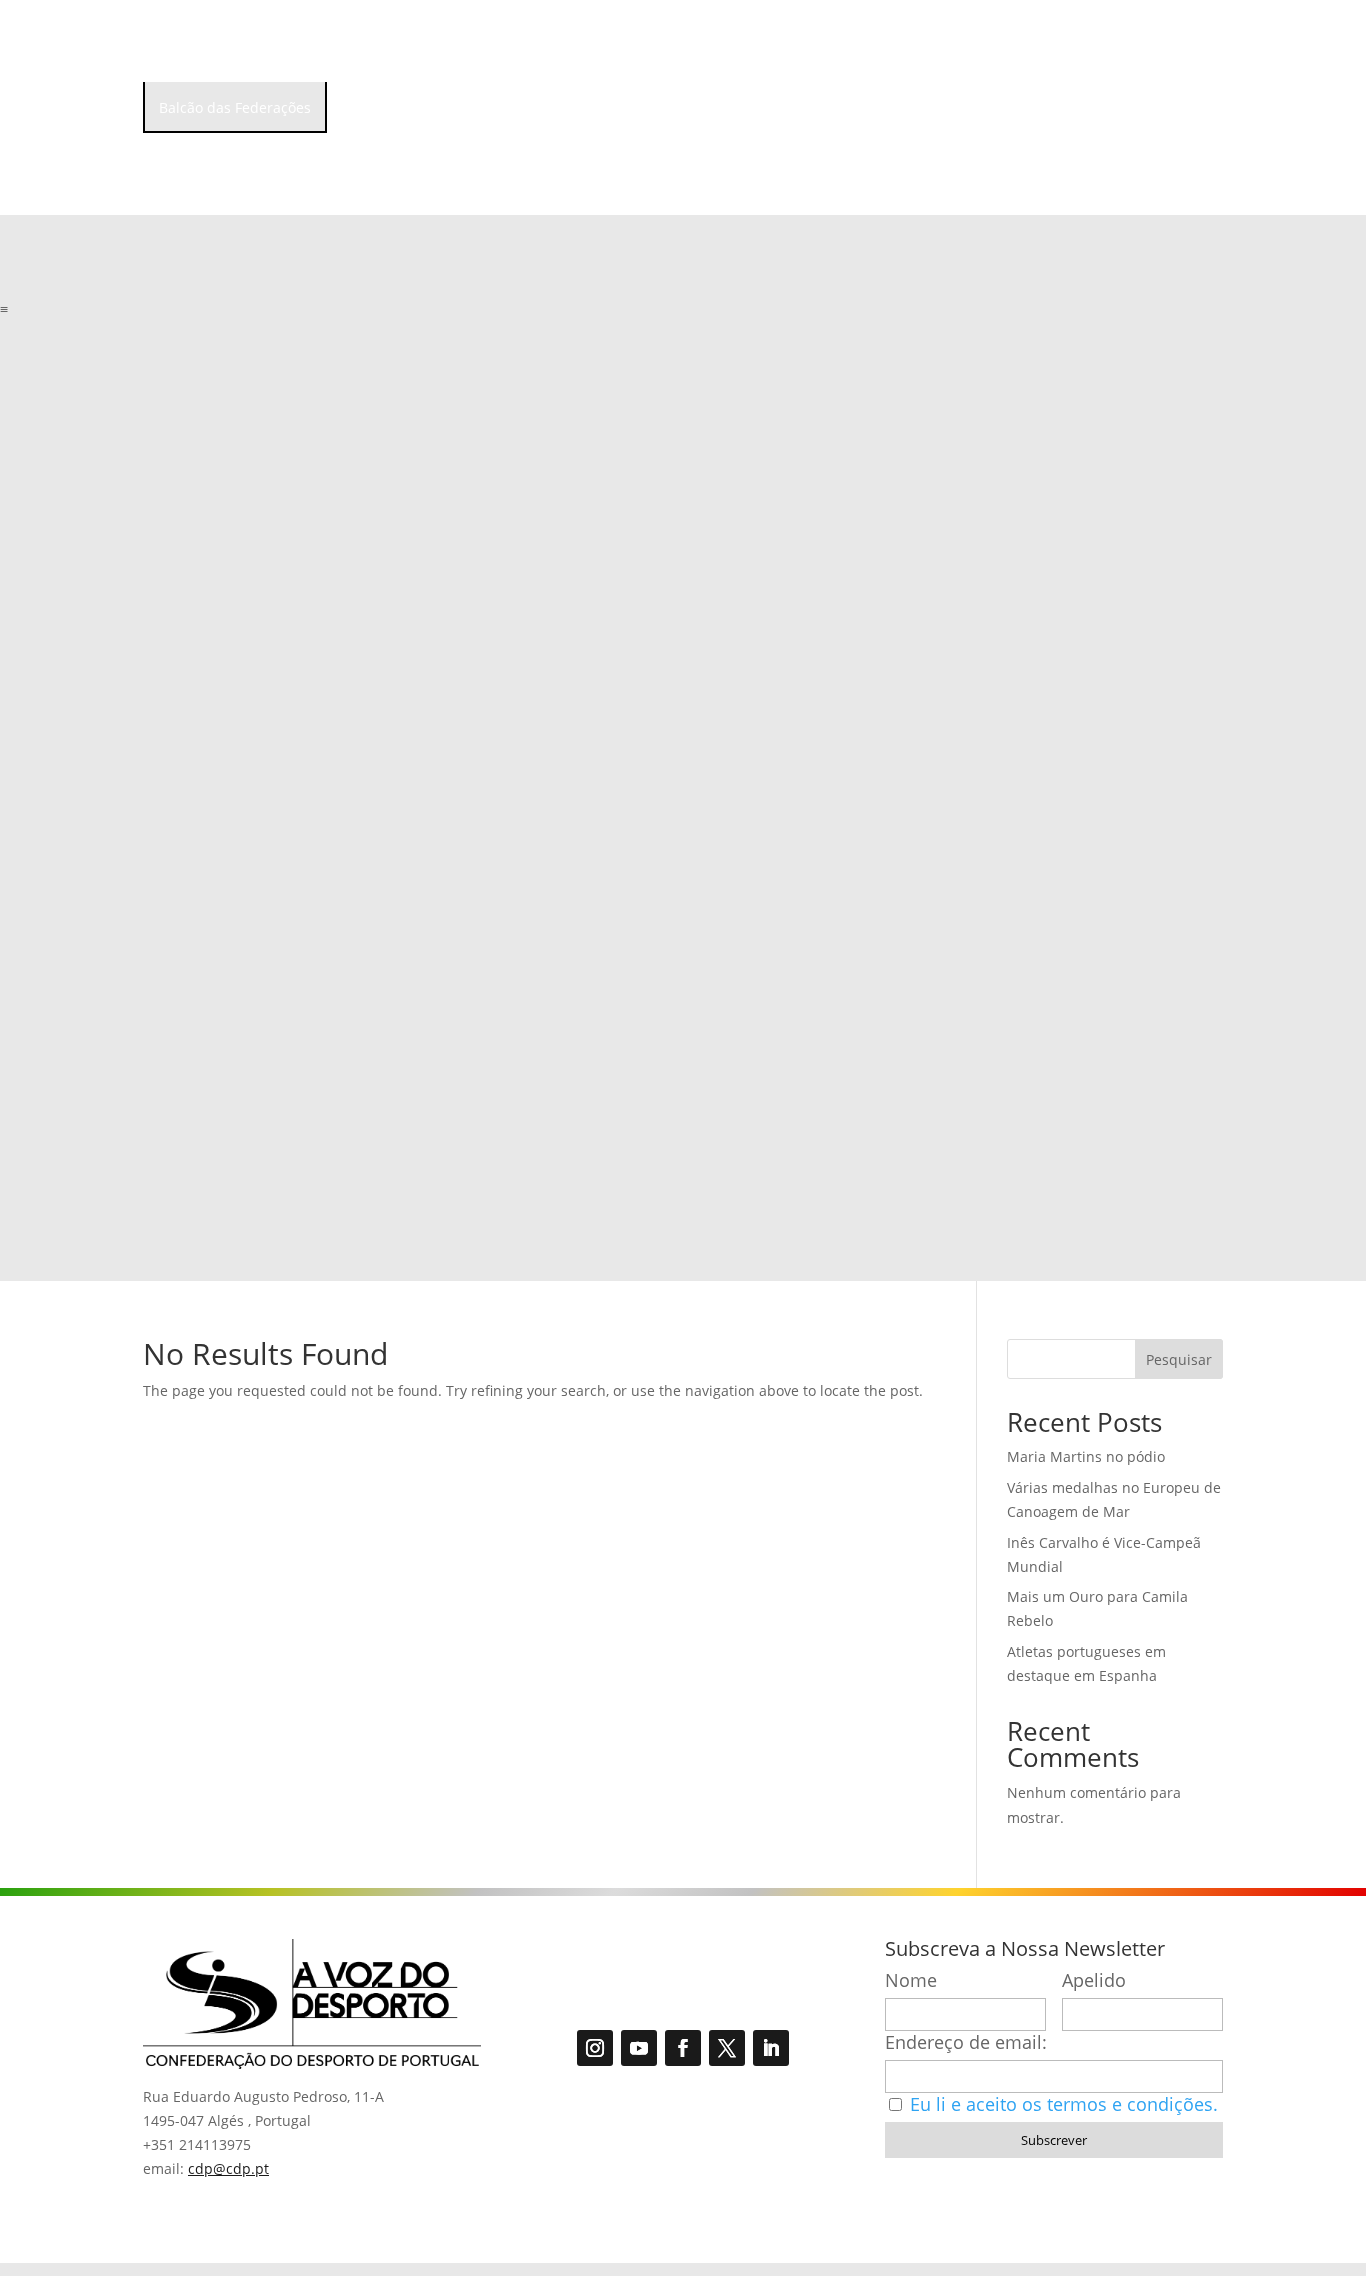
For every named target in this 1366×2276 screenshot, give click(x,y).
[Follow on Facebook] (683, 2048)
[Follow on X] (727, 2048)
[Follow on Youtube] (639, 2048)
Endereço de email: (966, 2042)
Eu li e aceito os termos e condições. (1064, 2104)
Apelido (1094, 1980)
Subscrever (1054, 2140)
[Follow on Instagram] (595, 2048)
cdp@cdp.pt (228, 2168)
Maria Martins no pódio (1086, 1456)
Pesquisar (1179, 1359)
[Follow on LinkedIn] (771, 2048)
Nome (911, 1980)
